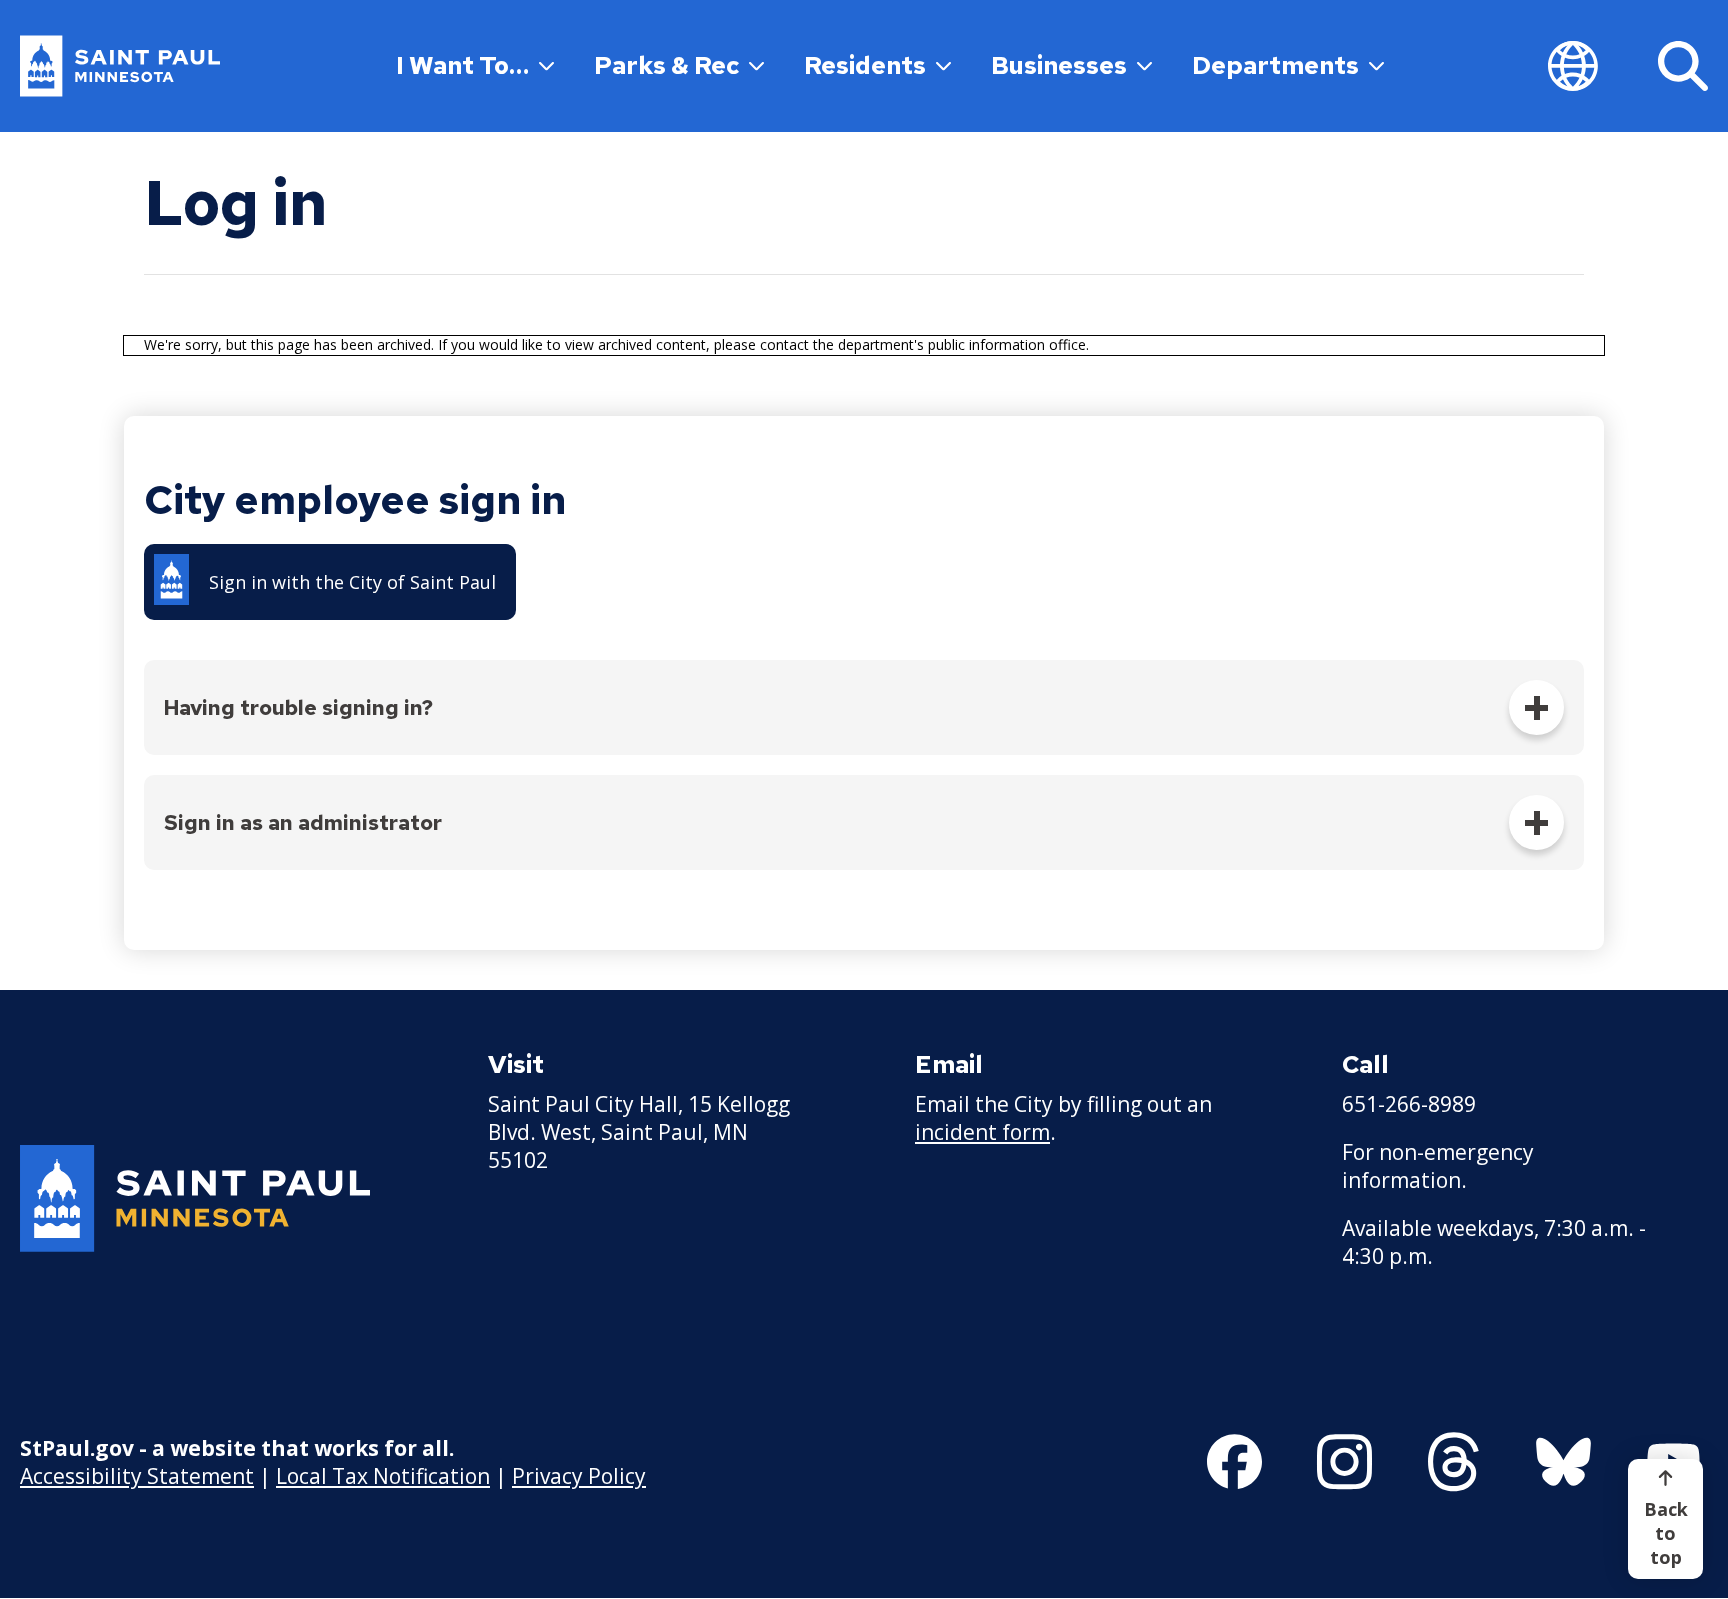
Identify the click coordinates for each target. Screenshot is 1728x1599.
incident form (982, 1132)
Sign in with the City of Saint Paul (352, 582)
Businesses (1059, 65)
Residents (865, 65)
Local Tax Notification (383, 1476)
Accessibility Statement (137, 1476)
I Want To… (462, 65)
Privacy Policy (579, 1476)
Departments (1275, 65)
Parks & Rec (666, 65)
